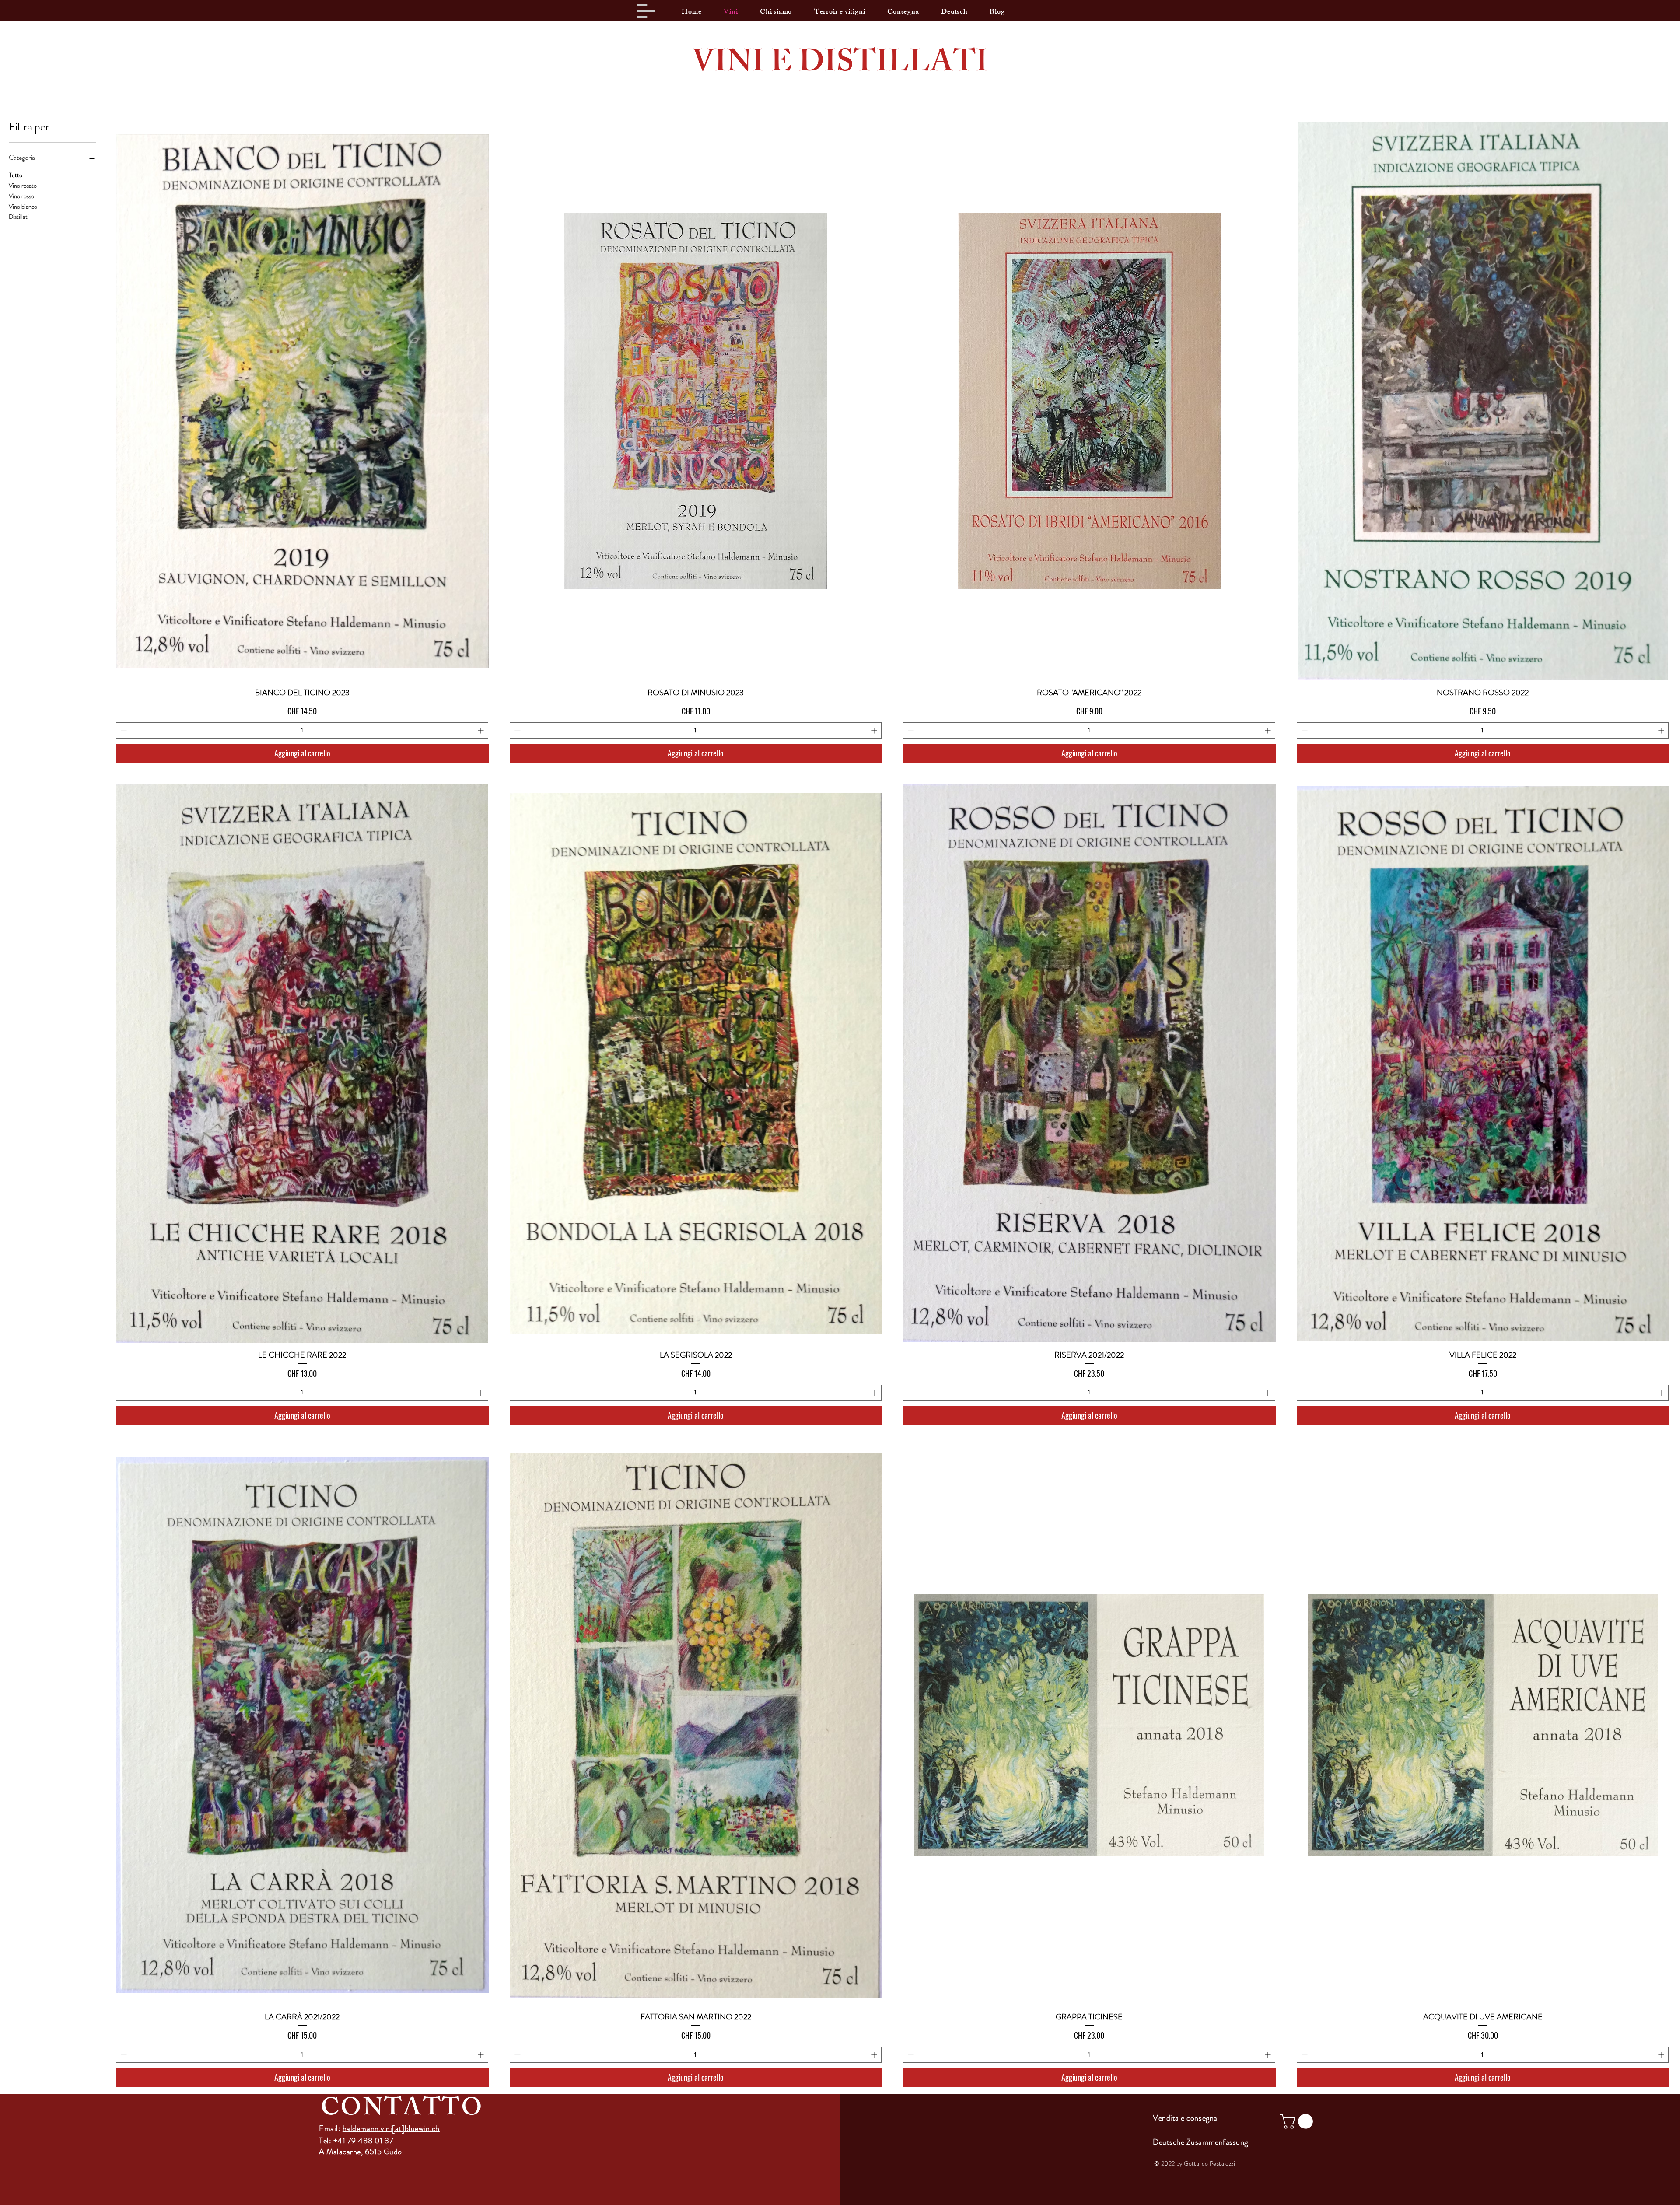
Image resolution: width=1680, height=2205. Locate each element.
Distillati (19, 217)
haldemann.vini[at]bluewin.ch (391, 2128)
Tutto (16, 175)
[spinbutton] (302, 730)
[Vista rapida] (302, 401)
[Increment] (481, 730)
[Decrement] (123, 730)
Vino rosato (23, 185)
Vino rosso (21, 196)
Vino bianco (23, 206)
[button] (646, 11)
